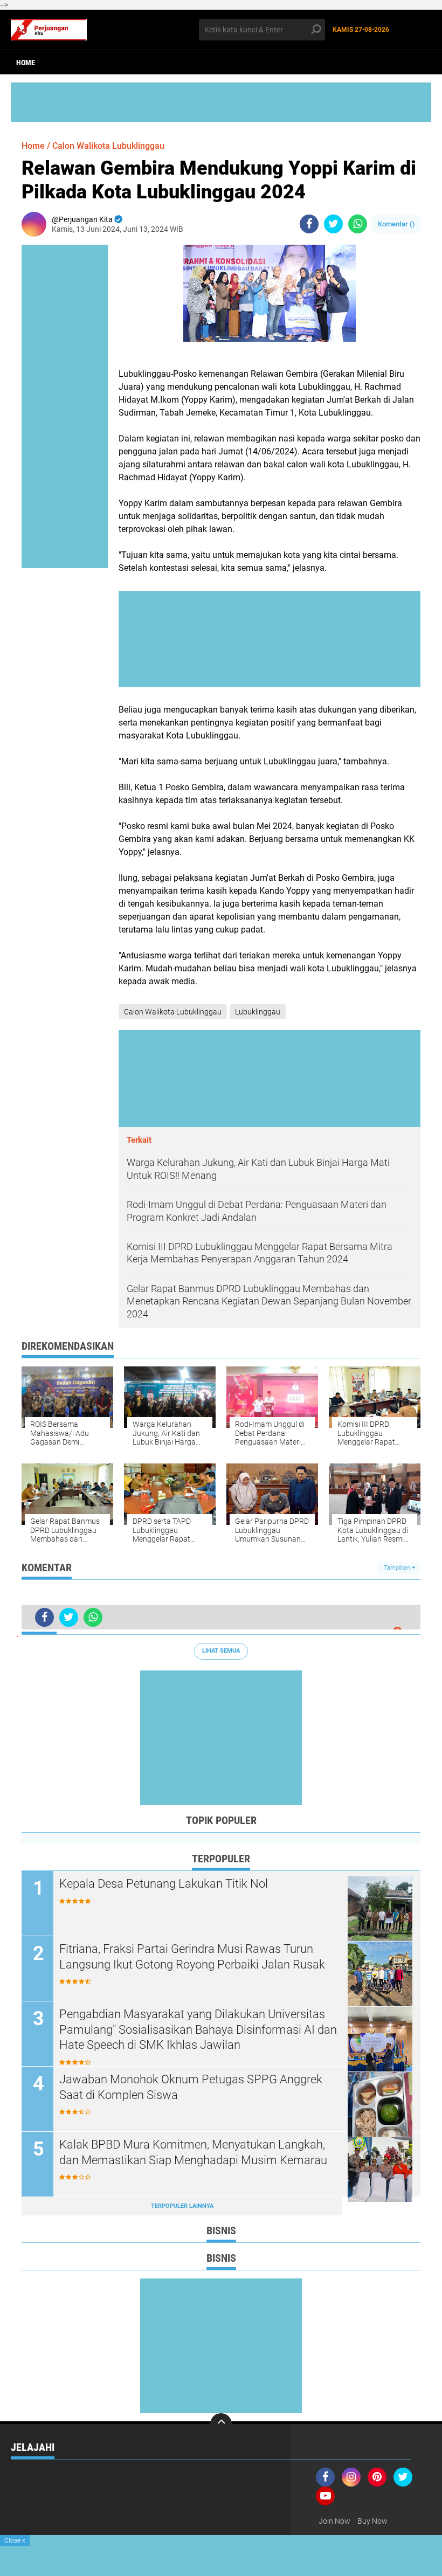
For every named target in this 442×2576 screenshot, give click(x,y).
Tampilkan (398, 1568)
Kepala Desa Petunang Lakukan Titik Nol (164, 1884)
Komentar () (396, 224)
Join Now (334, 2521)
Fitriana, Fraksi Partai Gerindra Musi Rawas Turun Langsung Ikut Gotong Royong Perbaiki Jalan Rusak (192, 1957)
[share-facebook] (309, 224)
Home (26, 63)
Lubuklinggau (258, 1012)
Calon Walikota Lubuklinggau (108, 146)
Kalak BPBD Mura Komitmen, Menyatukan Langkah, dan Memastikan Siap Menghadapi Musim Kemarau (193, 2152)
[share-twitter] (333, 224)
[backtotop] (221, 2424)
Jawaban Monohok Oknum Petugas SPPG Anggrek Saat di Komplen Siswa (191, 2087)
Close (15, 2540)
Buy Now (372, 2521)
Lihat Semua (221, 1651)
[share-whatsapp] (358, 224)
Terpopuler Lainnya (182, 2206)
